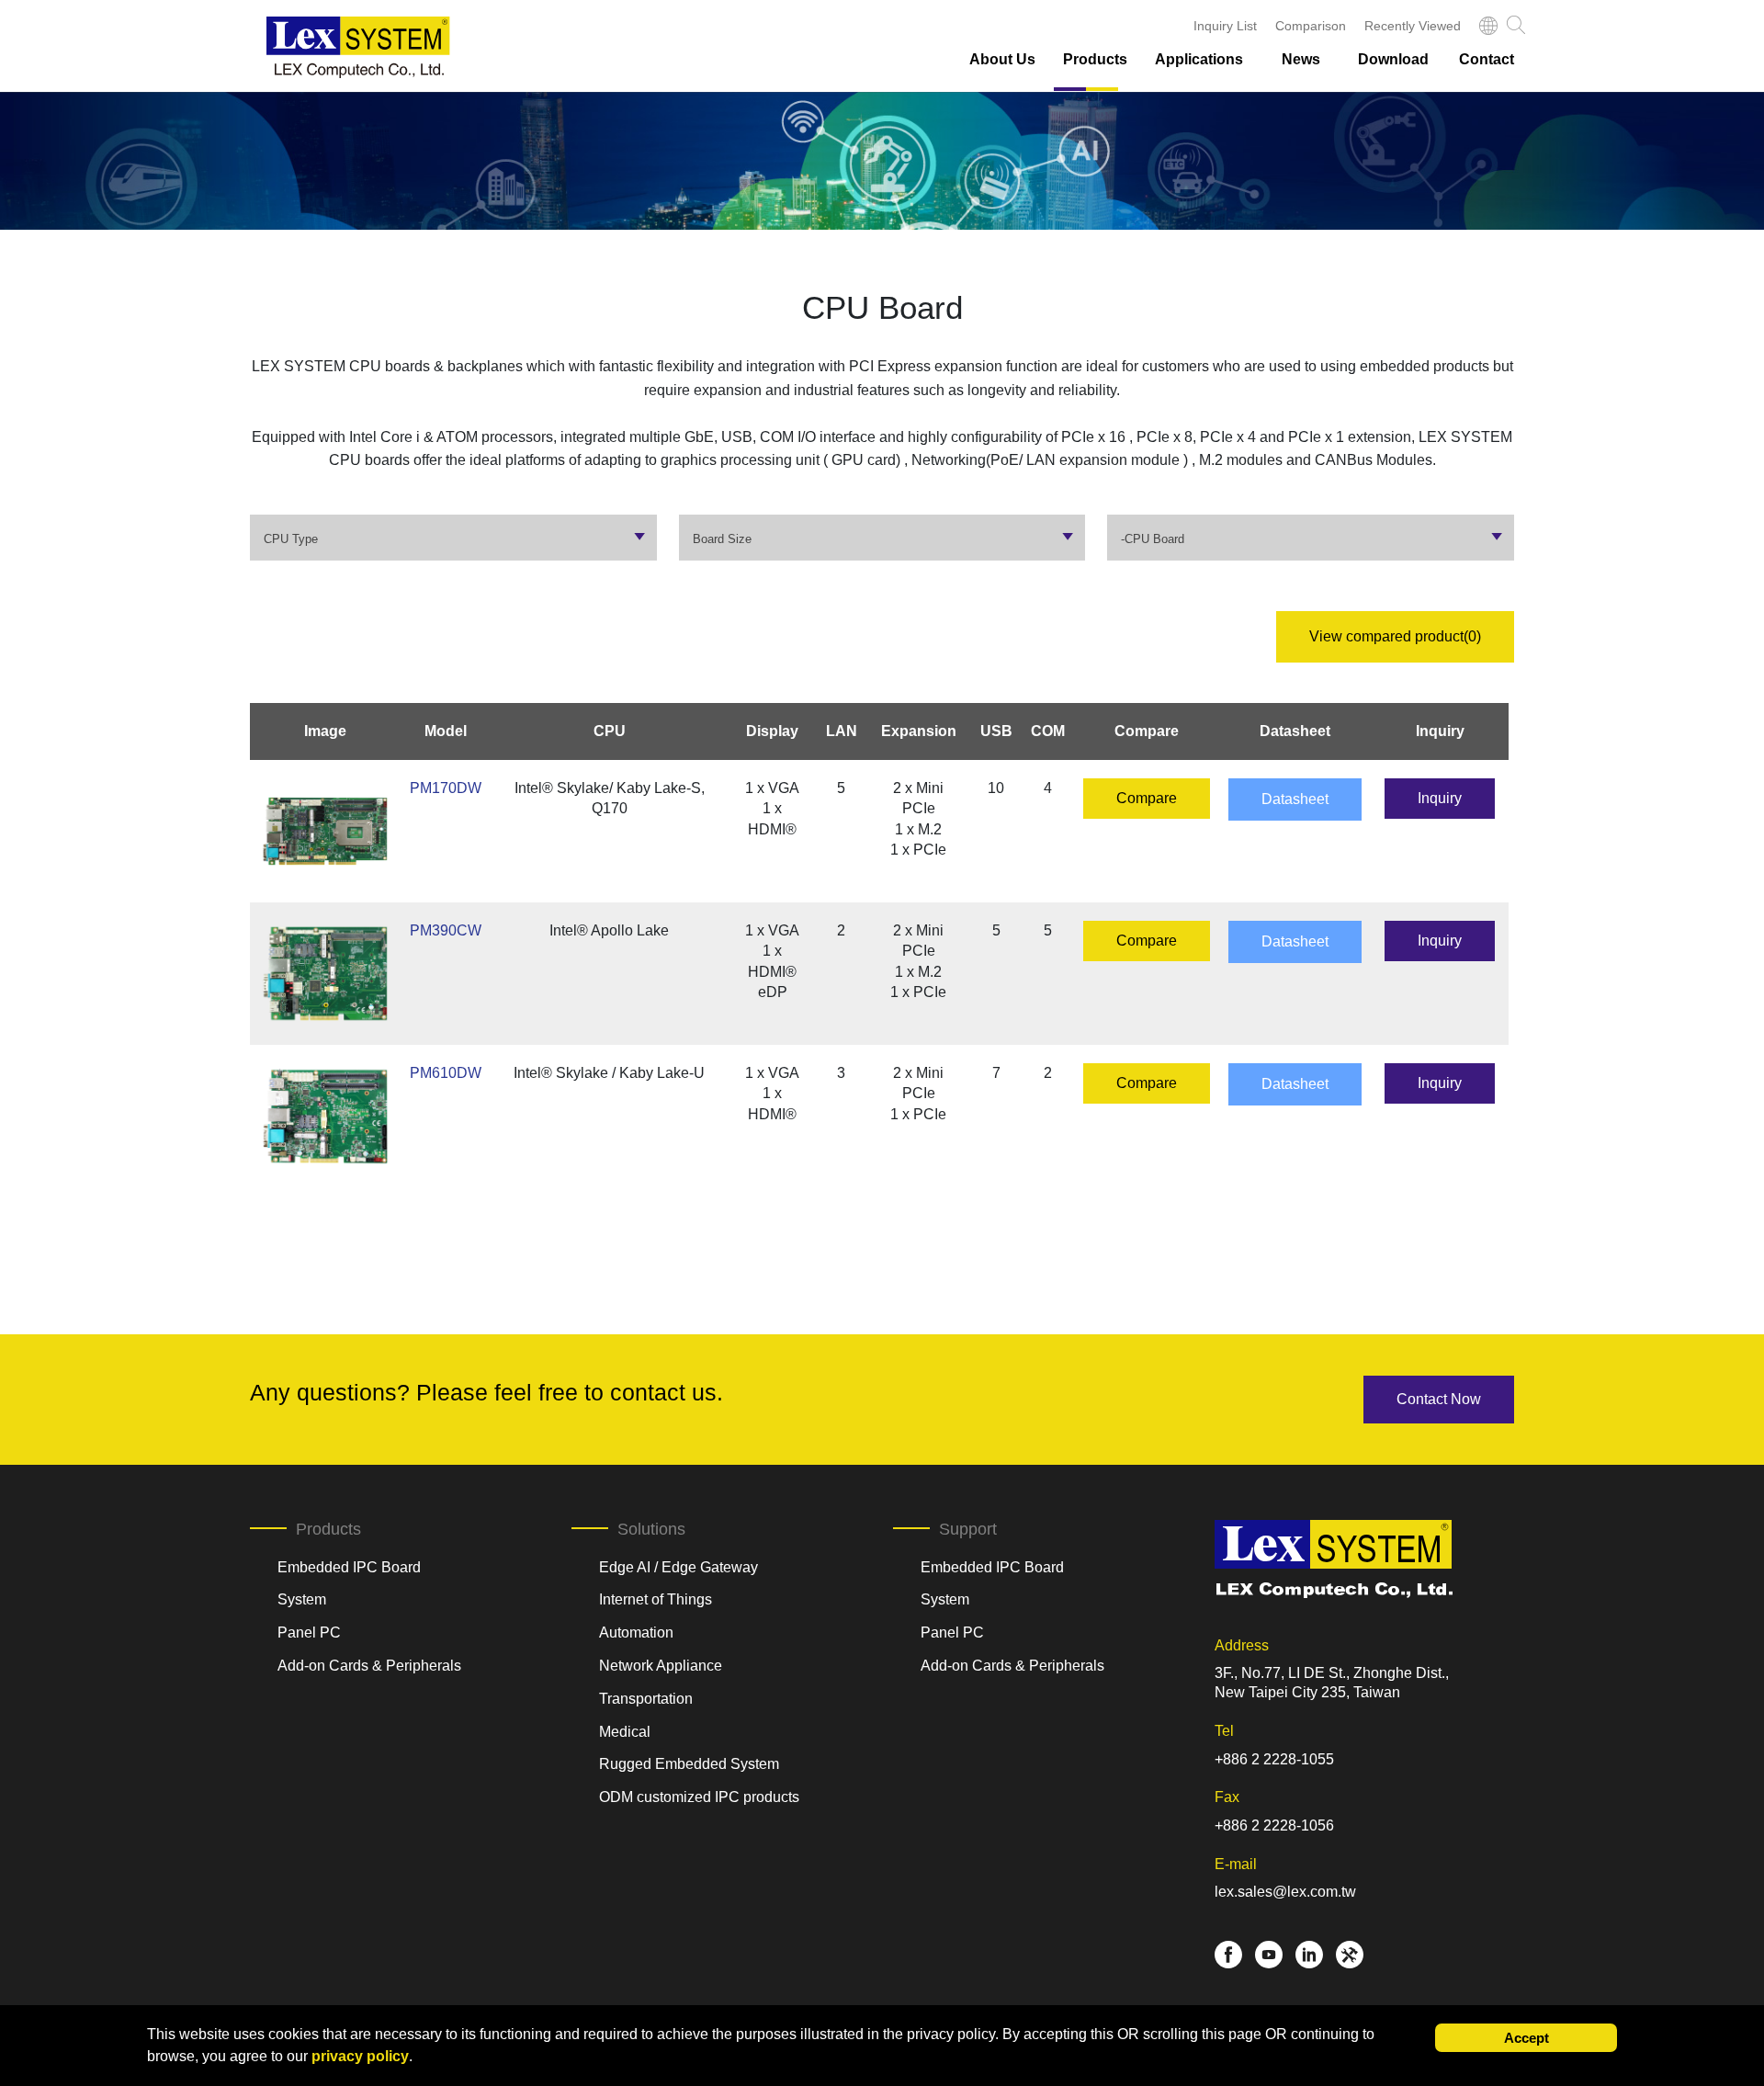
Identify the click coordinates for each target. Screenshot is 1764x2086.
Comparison (1311, 26)
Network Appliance (661, 1666)
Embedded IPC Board (349, 1567)
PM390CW (446, 930)
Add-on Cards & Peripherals (369, 1666)
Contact (1487, 59)
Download (1393, 59)
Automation (636, 1633)
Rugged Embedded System (689, 1764)
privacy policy (360, 2056)
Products (1095, 59)
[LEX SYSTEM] (358, 47)
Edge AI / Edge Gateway (678, 1567)
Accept (1527, 2038)
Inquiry (1440, 798)
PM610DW (446, 1073)
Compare (1147, 798)
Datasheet (1295, 799)
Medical (625, 1732)
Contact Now (1439, 1399)
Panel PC (309, 1633)
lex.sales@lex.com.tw (1285, 1892)
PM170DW (446, 788)
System (302, 1599)
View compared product (1395, 636)
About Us (1002, 59)
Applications (1199, 59)
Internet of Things (656, 1599)
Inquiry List (1225, 26)
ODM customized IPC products (699, 1797)
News (1301, 59)
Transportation (646, 1699)
